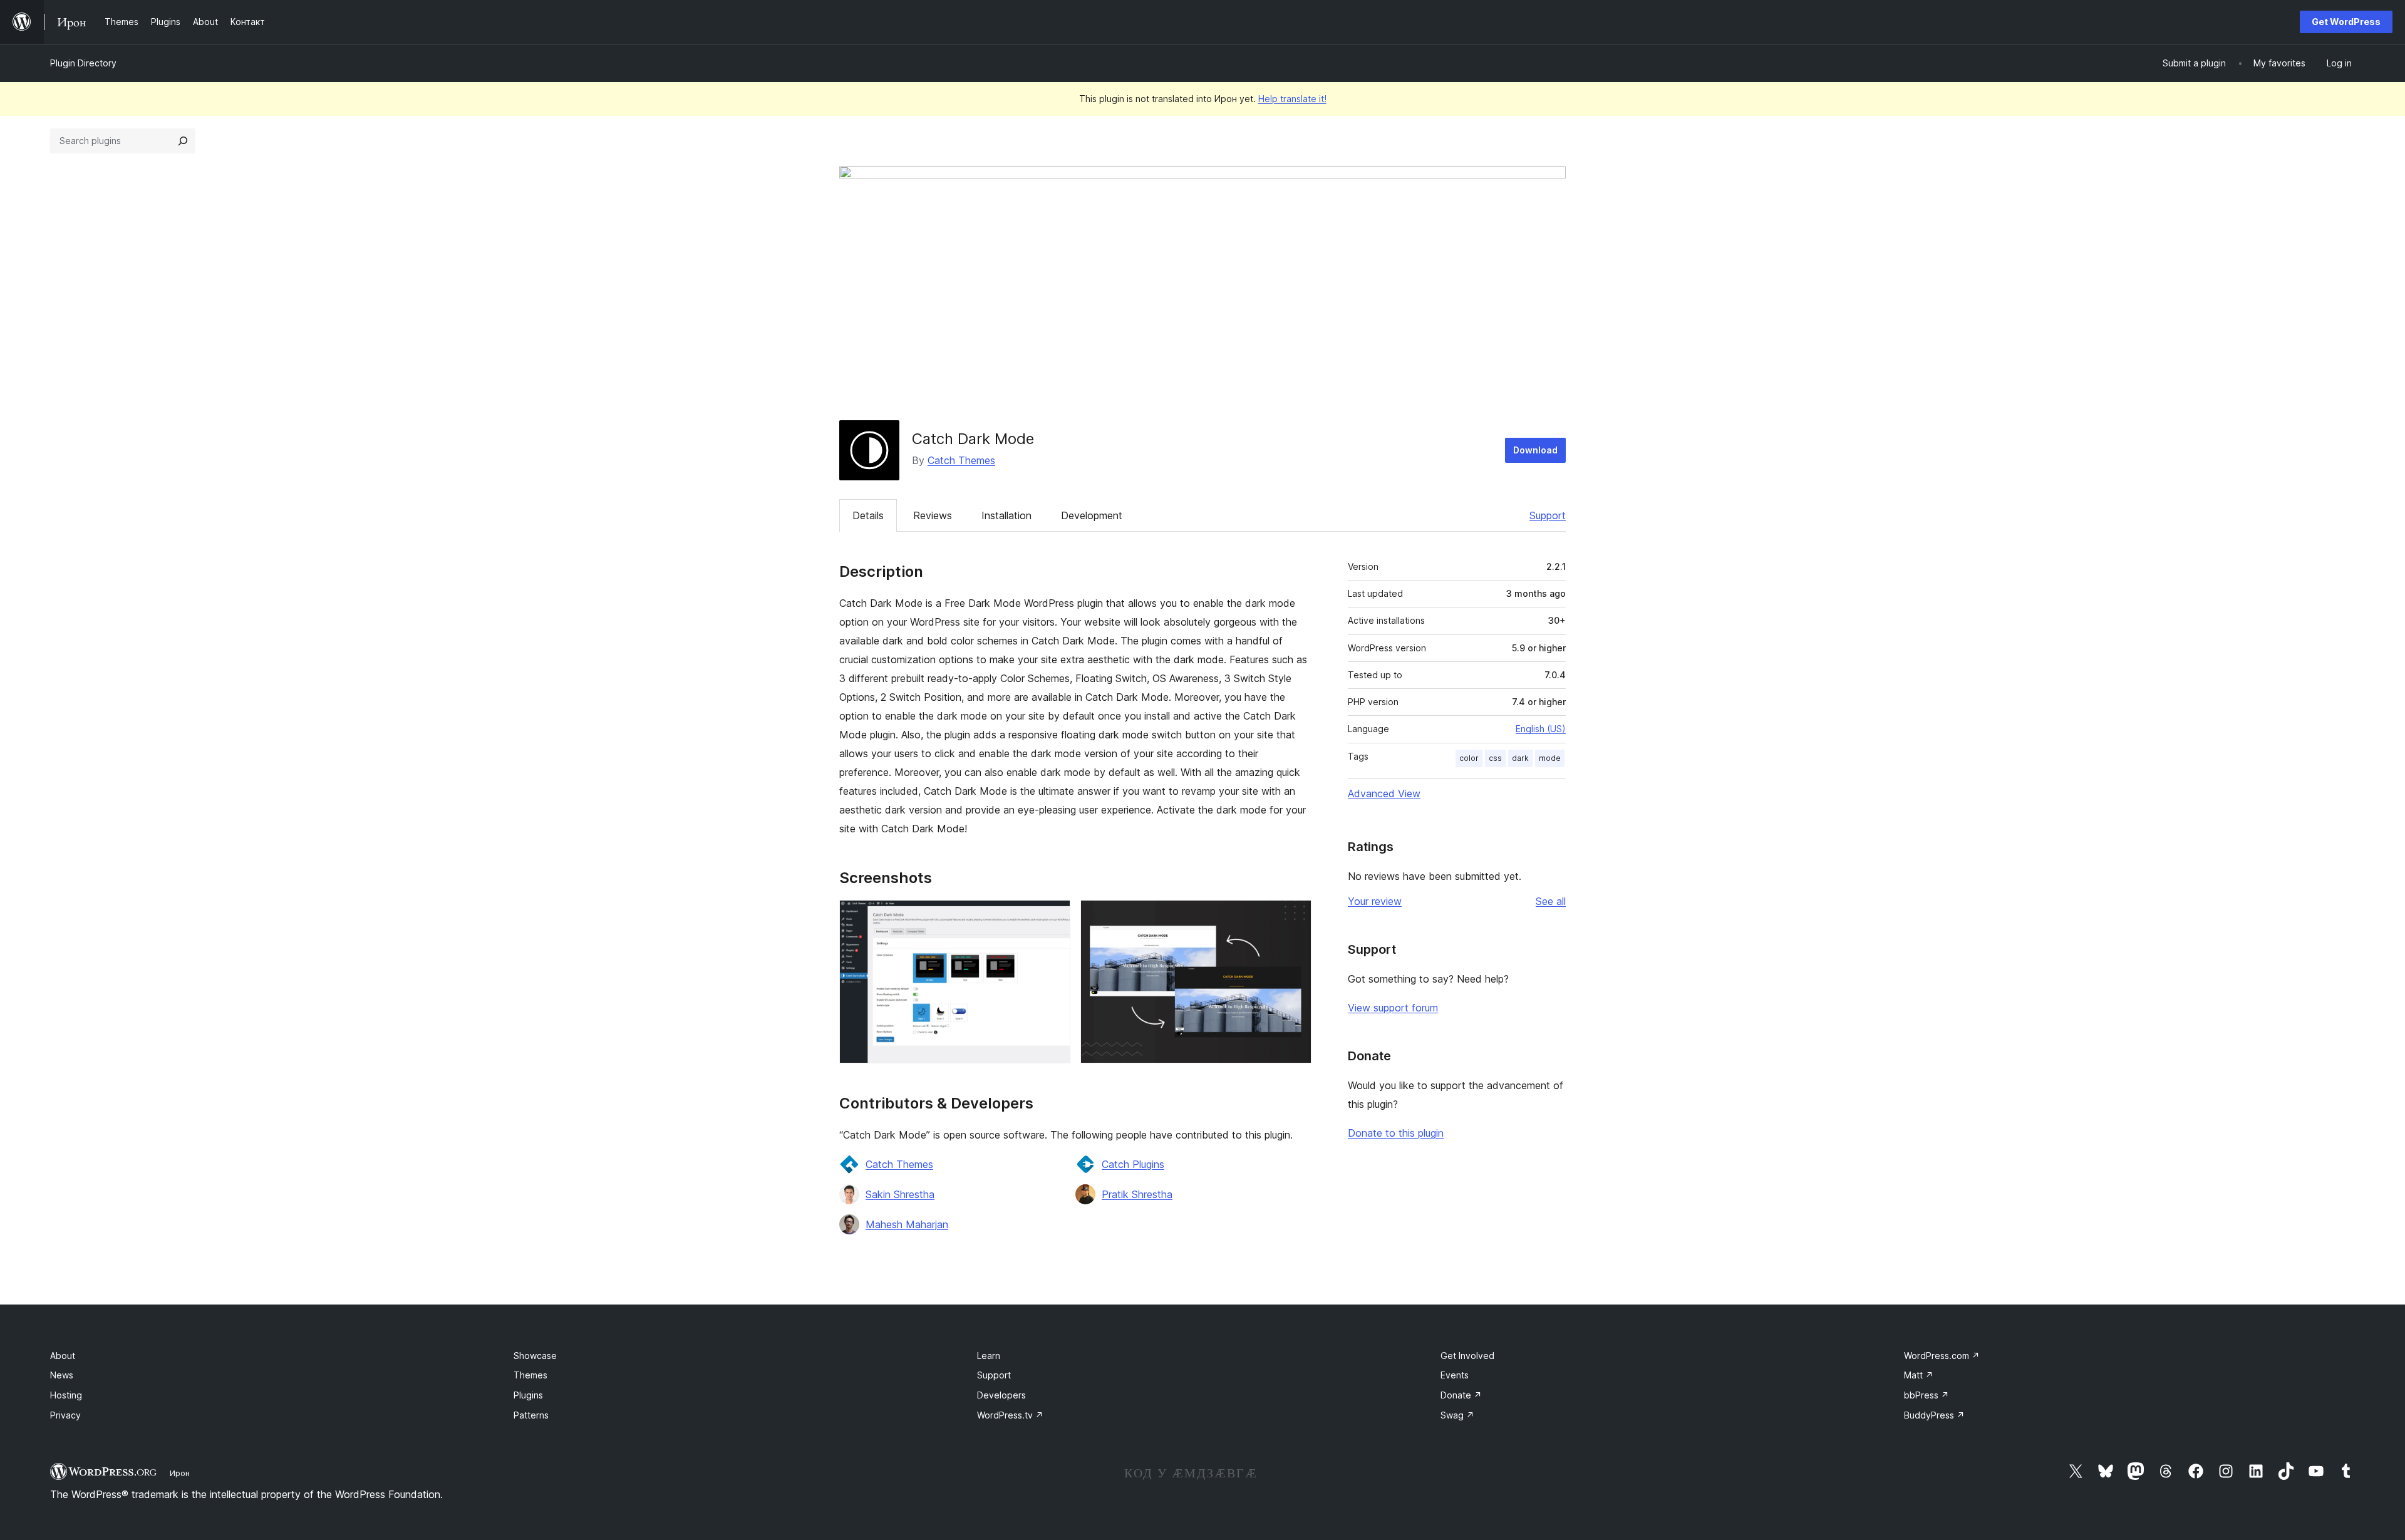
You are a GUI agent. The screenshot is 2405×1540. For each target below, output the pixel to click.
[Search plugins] (183, 141)
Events (1455, 1375)
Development (1092, 515)
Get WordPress (2346, 22)
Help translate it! (1292, 99)
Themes (530, 1375)
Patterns (531, 1415)
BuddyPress (1934, 1415)
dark (1520, 758)
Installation (1006, 515)
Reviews (933, 515)
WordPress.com (1942, 1356)
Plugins (528, 1395)
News (62, 1375)
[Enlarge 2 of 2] (1295, 917)
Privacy (65, 1415)
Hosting (66, 1395)
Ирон (180, 1473)
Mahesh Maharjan (907, 1224)
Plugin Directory (83, 63)
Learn (989, 1356)
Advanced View (1384, 793)
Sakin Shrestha (900, 1194)
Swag (1457, 1415)
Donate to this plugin (1396, 1133)
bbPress (1927, 1395)
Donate (1461, 1395)
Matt (1919, 1375)
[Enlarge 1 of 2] (1053, 917)
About (63, 1356)
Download (1535, 450)
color (1469, 758)
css (1495, 758)
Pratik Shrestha (1137, 1194)
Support (1548, 515)
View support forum (1393, 1008)
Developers (1001, 1395)
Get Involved (1467, 1356)
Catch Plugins (1133, 1164)
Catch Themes (961, 460)
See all (1551, 901)
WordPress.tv (1010, 1415)
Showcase (535, 1356)
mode (1550, 758)
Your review (1375, 901)
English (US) (1541, 729)
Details (868, 515)
